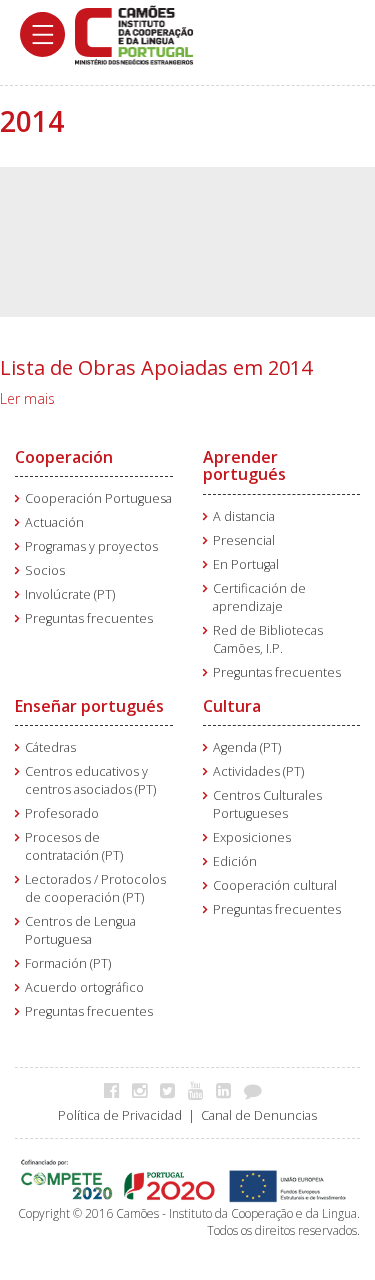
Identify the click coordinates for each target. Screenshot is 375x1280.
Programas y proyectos (91, 546)
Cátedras (50, 747)
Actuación (54, 522)
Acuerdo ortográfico (84, 987)
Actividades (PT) (258, 771)
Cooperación (64, 457)
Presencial (244, 540)
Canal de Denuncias (259, 1115)
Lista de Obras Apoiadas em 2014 (156, 367)
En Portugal (246, 564)
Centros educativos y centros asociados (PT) (90, 780)
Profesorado (62, 813)
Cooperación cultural (275, 885)
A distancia (244, 516)
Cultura (232, 706)
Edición (235, 861)
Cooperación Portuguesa (98, 498)
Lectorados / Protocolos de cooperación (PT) (95, 888)
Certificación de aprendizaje (259, 597)
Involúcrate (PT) (70, 594)
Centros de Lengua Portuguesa (80, 930)
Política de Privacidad (120, 1115)
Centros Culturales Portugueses (267, 804)
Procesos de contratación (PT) (74, 846)
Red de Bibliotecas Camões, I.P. (268, 639)
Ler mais (27, 398)
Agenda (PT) (247, 747)
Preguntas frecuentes (89, 618)
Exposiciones (252, 837)
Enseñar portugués (89, 706)
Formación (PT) (68, 963)
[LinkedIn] (228, 1090)
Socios (45, 570)
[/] (134, 33)
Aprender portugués (244, 466)
